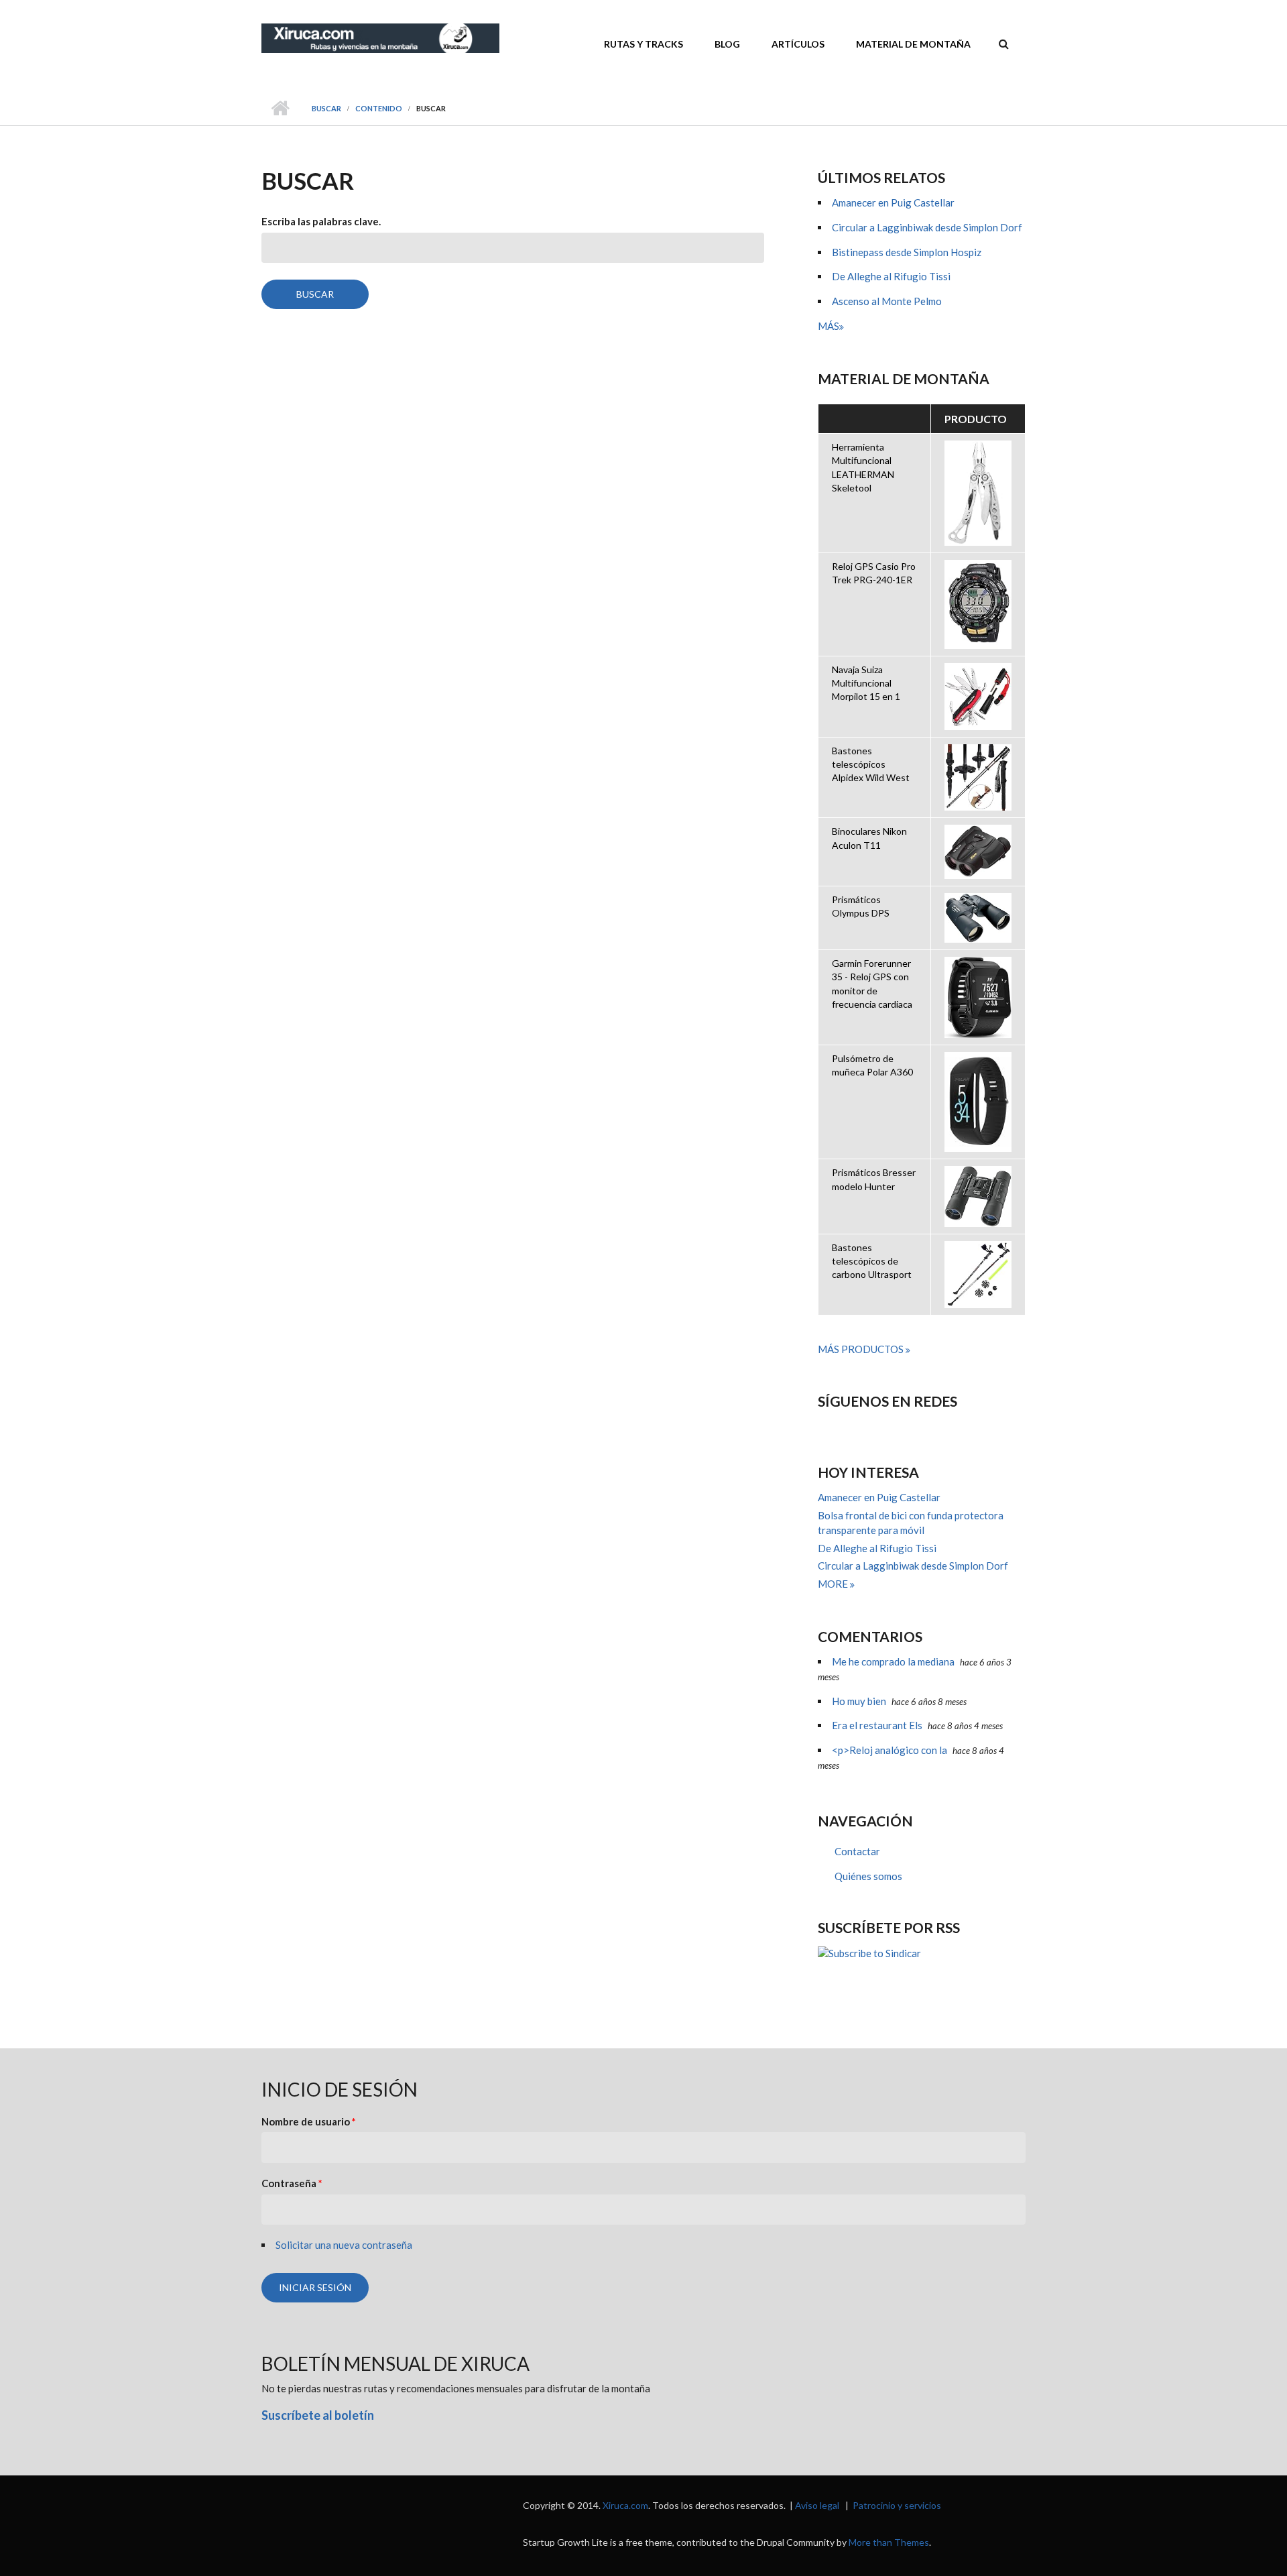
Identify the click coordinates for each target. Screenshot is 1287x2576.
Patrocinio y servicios (897, 2505)
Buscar (326, 108)
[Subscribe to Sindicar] (922, 1953)
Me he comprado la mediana (893, 1661)
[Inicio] (380, 37)
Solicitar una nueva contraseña (344, 2245)
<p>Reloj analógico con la (890, 1750)
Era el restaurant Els (877, 1725)
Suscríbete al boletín (318, 2415)
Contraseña (292, 2183)
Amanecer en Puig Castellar (893, 202)
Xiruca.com (625, 2505)
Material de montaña (913, 44)
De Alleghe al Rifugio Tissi (891, 276)
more (834, 1584)
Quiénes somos (868, 1876)
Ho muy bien (859, 1701)
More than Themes (889, 2542)
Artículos (798, 44)
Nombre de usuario (309, 2121)
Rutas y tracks (643, 44)
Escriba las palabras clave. (321, 221)
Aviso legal (817, 2505)
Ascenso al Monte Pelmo (887, 301)
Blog (727, 44)
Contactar (857, 1851)
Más (829, 326)
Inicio (280, 109)
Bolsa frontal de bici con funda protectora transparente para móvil (911, 1523)
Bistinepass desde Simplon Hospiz (907, 252)
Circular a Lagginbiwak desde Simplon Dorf (927, 227)
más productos (862, 1349)
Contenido (379, 108)
